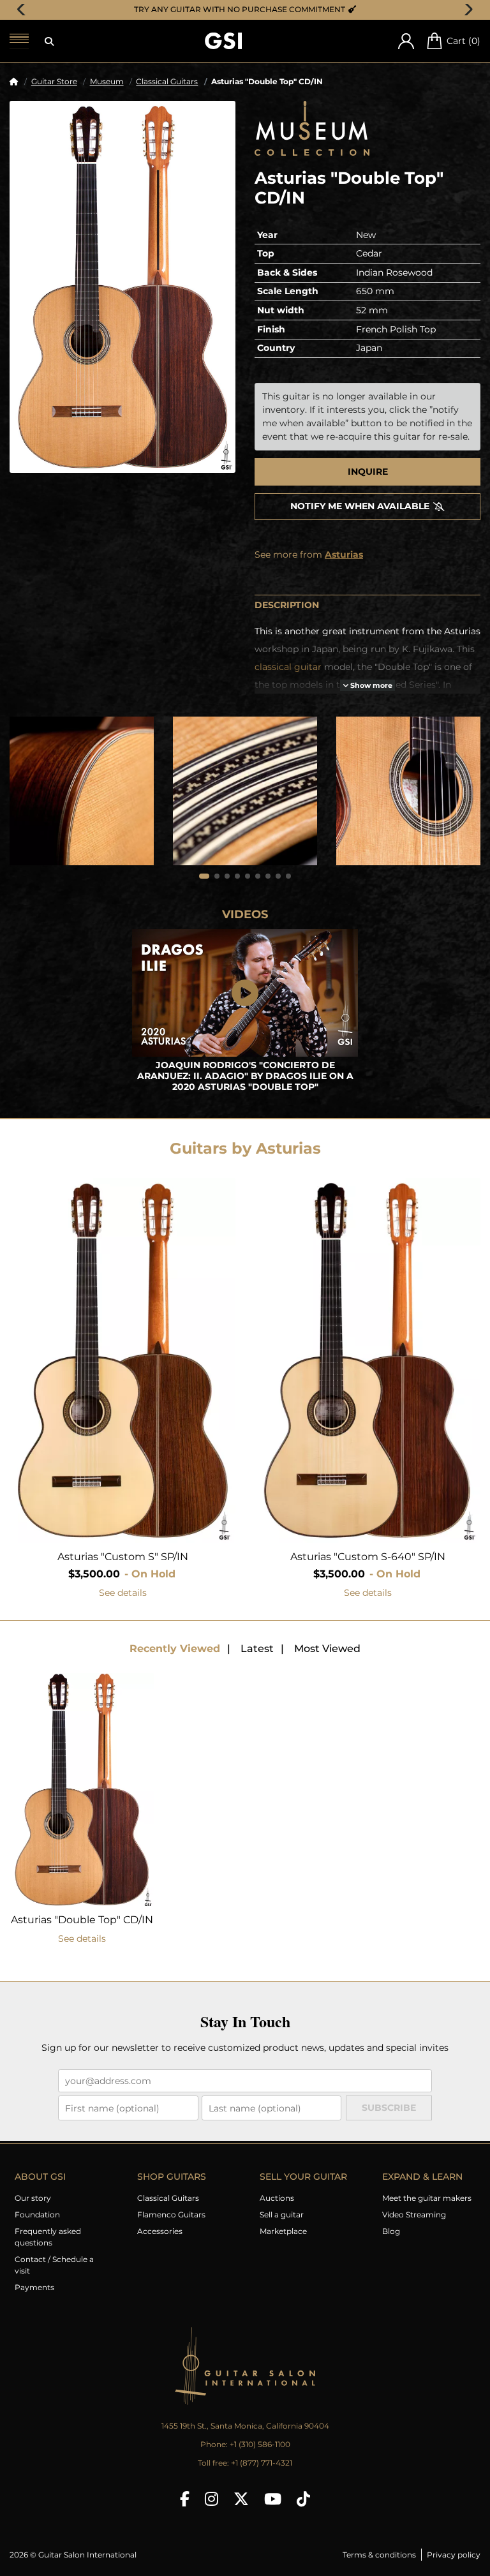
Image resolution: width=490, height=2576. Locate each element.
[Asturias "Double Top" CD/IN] (122, 287)
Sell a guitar (282, 2215)
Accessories (160, 2231)
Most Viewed (327, 1649)
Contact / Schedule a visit (54, 2265)
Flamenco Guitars (171, 2215)
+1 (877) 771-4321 (262, 2463)
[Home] (14, 81)
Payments (34, 2287)
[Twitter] (241, 2499)
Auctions (277, 2198)
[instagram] (212, 2499)
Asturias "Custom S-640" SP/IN (368, 1557)
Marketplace (283, 2231)
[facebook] (185, 2499)
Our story (33, 2198)
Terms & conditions (379, 2555)
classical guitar (288, 667)
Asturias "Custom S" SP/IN (123, 1557)
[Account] (406, 41)
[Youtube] (273, 2499)
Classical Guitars (167, 81)
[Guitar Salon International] (223, 41)
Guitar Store (54, 81)
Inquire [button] (368, 472)
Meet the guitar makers (427, 2198)
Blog (391, 2231)
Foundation (37, 2215)
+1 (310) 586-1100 (260, 2444)
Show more (370, 686)
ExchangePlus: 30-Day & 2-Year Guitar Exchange (249, 9)
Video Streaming (414, 2215)
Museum (107, 81)
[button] (49, 41)
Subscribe (389, 2108)
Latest (257, 1649)
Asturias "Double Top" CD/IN (82, 1920)
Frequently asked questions (48, 2237)
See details (123, 1593)
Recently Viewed (175, 1649)
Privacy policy (454, 2555)
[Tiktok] (303, 2499)
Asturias (344, 555)
